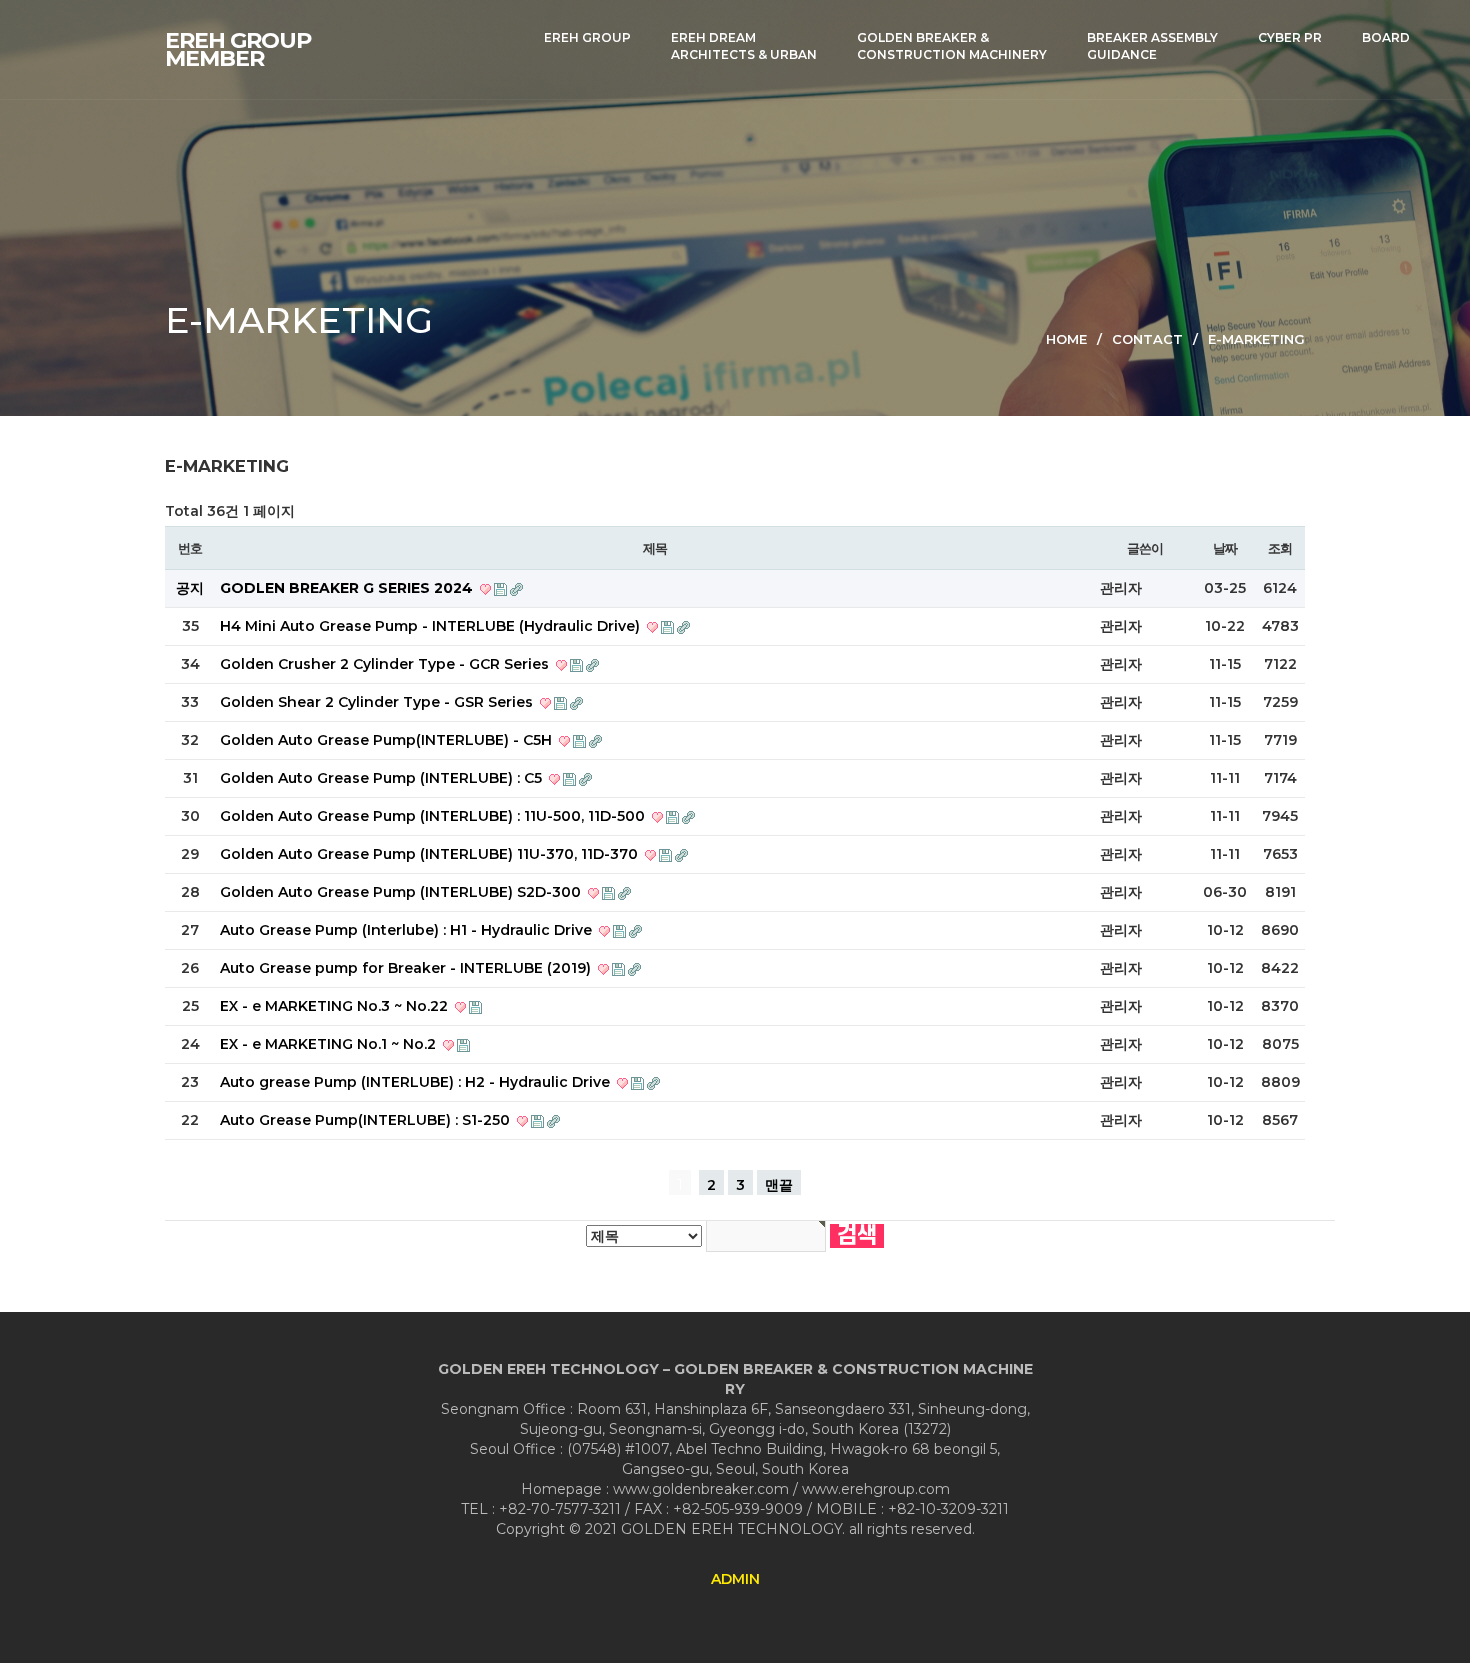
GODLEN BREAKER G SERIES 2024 (348, 588)
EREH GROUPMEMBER (238, 50)
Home (1066, 339)
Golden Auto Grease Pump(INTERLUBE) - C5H (388, 740)
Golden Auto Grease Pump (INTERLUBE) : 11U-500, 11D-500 (434, 816)
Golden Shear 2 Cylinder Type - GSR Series (378, 702)
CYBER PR (1290, 37)
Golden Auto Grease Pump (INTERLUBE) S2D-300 (402, 892)
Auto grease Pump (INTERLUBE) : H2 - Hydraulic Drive (417, 1082)
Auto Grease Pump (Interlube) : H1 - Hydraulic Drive (408, 930)
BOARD (1386, 37)
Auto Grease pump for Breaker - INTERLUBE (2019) (407, 968)
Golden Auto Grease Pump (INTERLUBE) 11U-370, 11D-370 (431, 854)
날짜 (1224, 548)
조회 (1279, 548)
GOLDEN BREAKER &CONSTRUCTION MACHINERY (952, 46)
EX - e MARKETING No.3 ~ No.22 (336, 1006)
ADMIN (735, 1579)
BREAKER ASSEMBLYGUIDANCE (1152, 46)
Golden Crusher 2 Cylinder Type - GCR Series (386, 664)
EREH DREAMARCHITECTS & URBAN (744, 46)
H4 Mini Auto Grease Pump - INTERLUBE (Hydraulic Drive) (432, 626)
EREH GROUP (587, 37)
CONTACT (1147, 339)
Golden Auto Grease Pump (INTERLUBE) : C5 (383, 778)
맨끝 (779, 1185)
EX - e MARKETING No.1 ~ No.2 (330, 1044)
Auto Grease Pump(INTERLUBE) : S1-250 (367, 1120)
